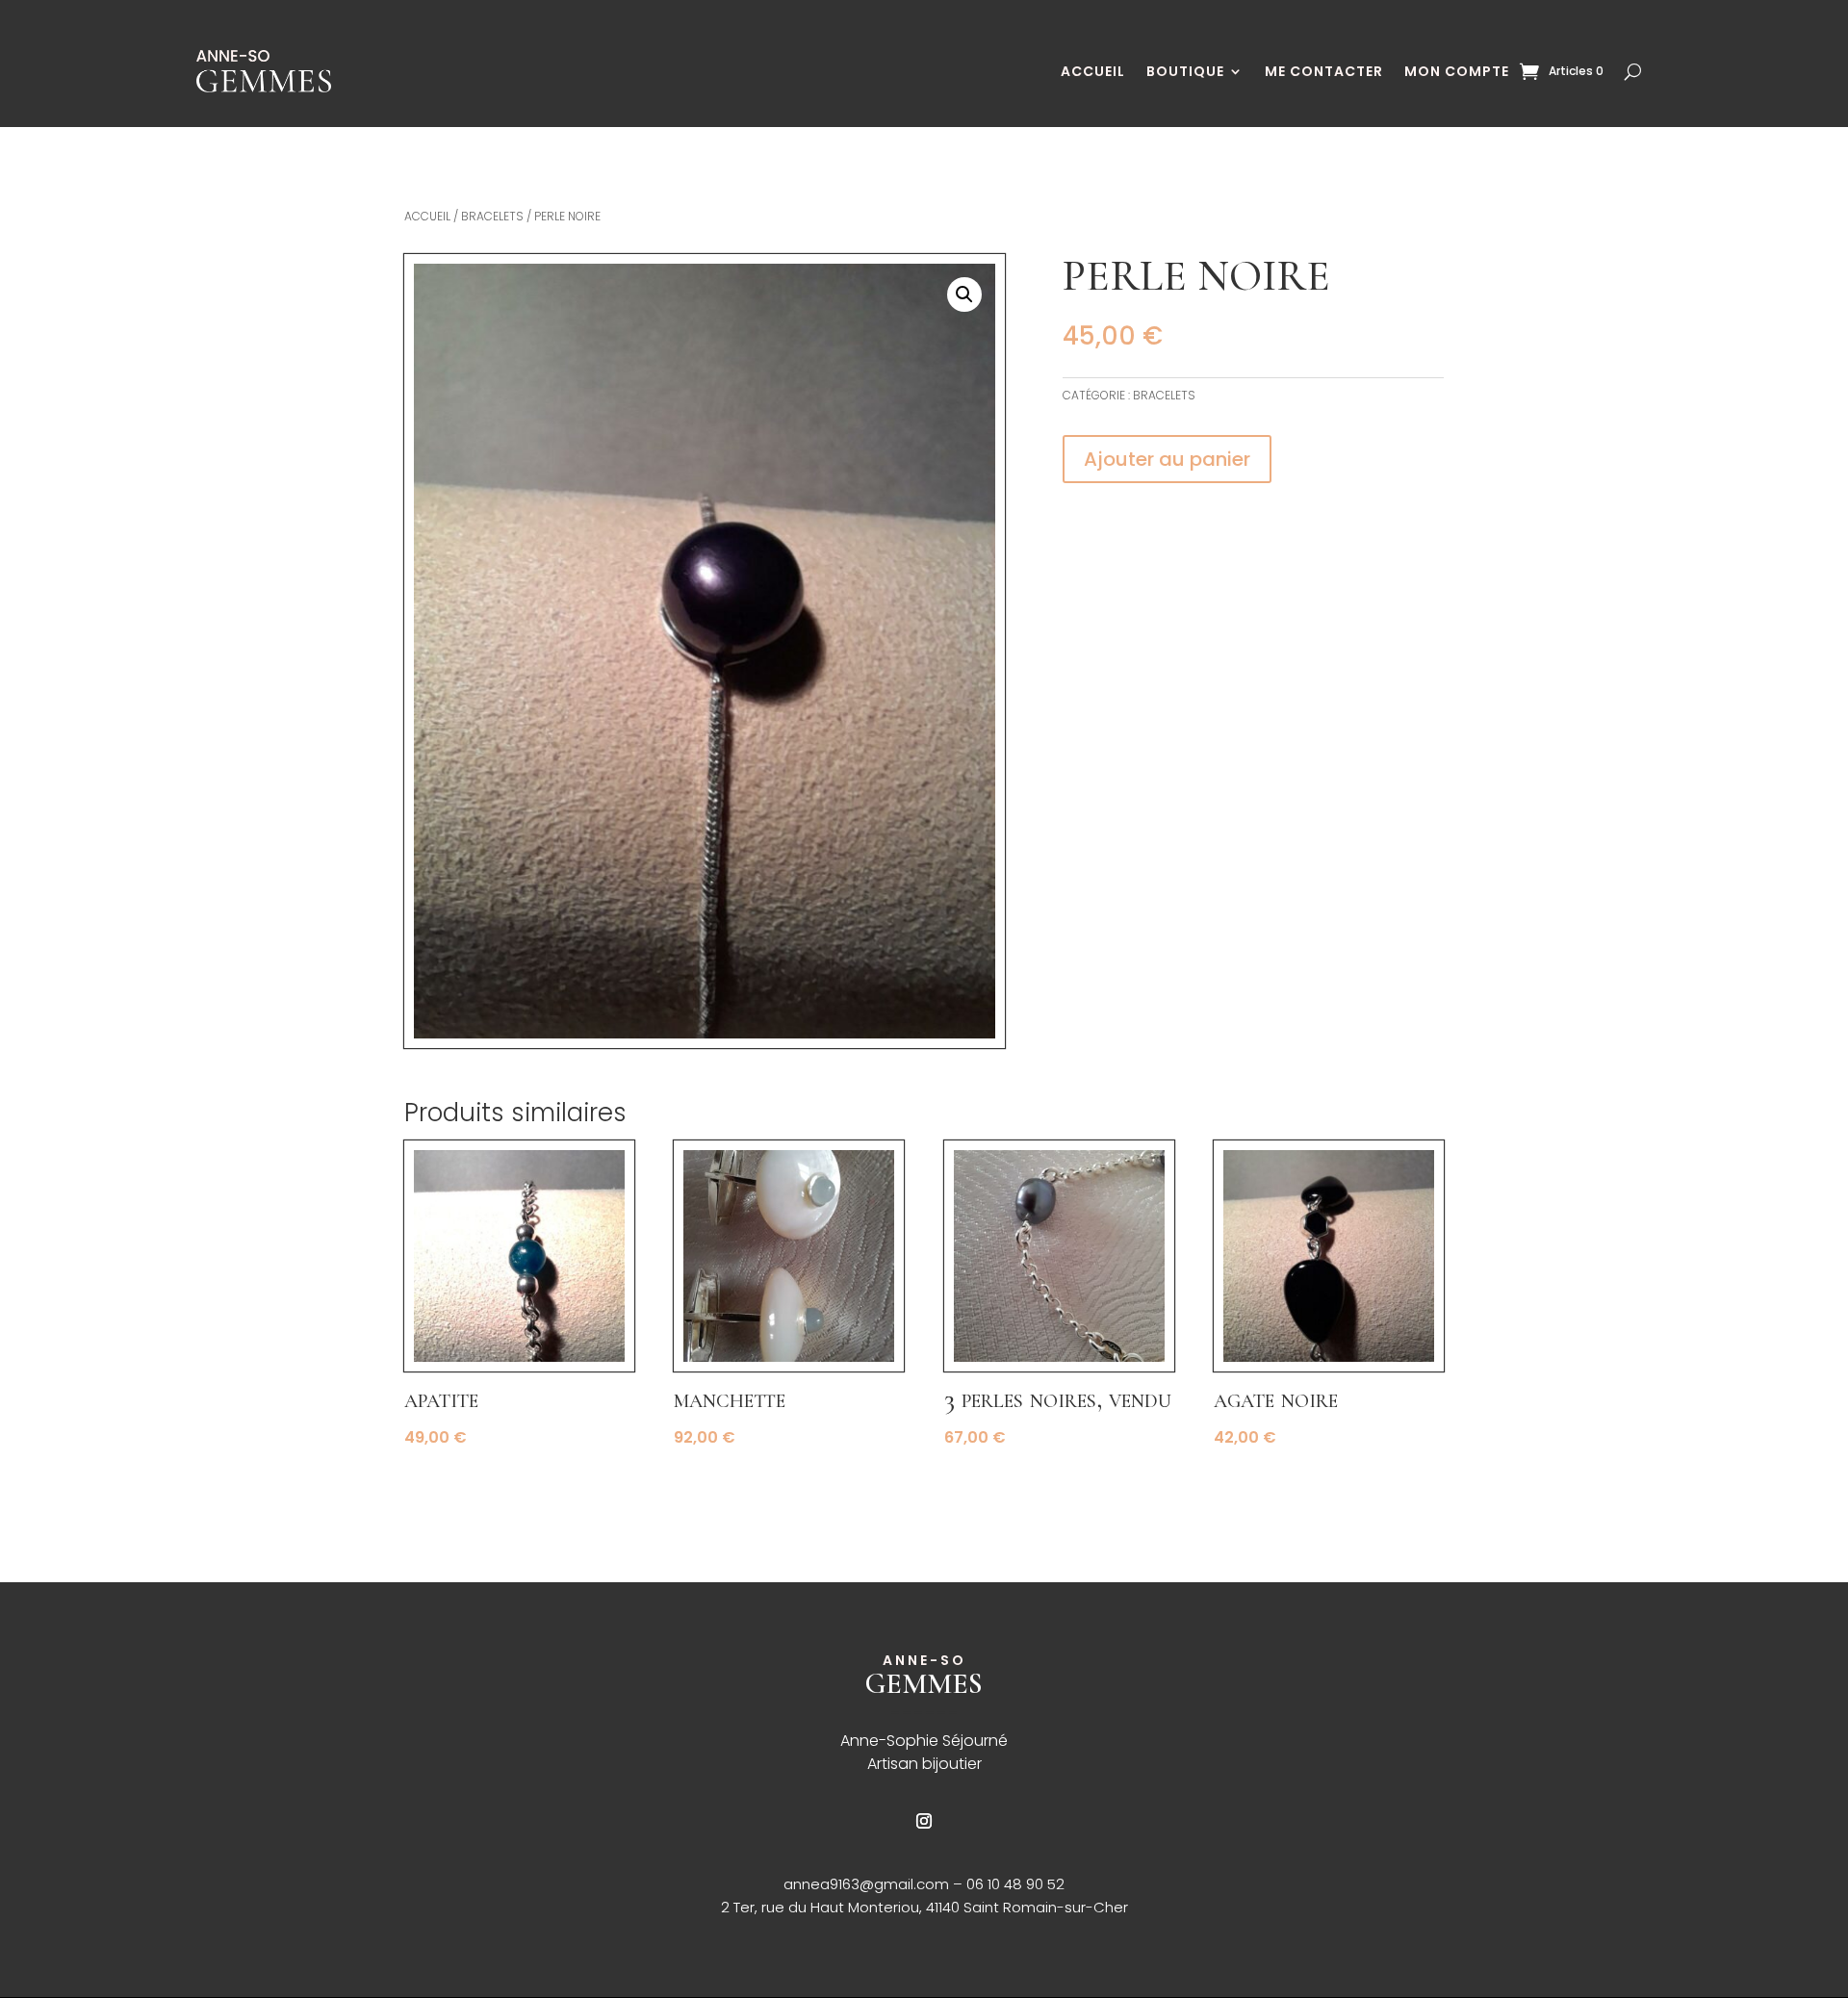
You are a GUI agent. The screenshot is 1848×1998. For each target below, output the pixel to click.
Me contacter (1324, 71)
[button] (964, 295)
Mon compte (1457, 71)
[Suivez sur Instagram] (924, 1821)
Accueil (1093, 71)
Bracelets (492, 216)
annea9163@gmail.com (868, 1884)
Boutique (1185, 71)
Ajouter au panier (1167, 459)
